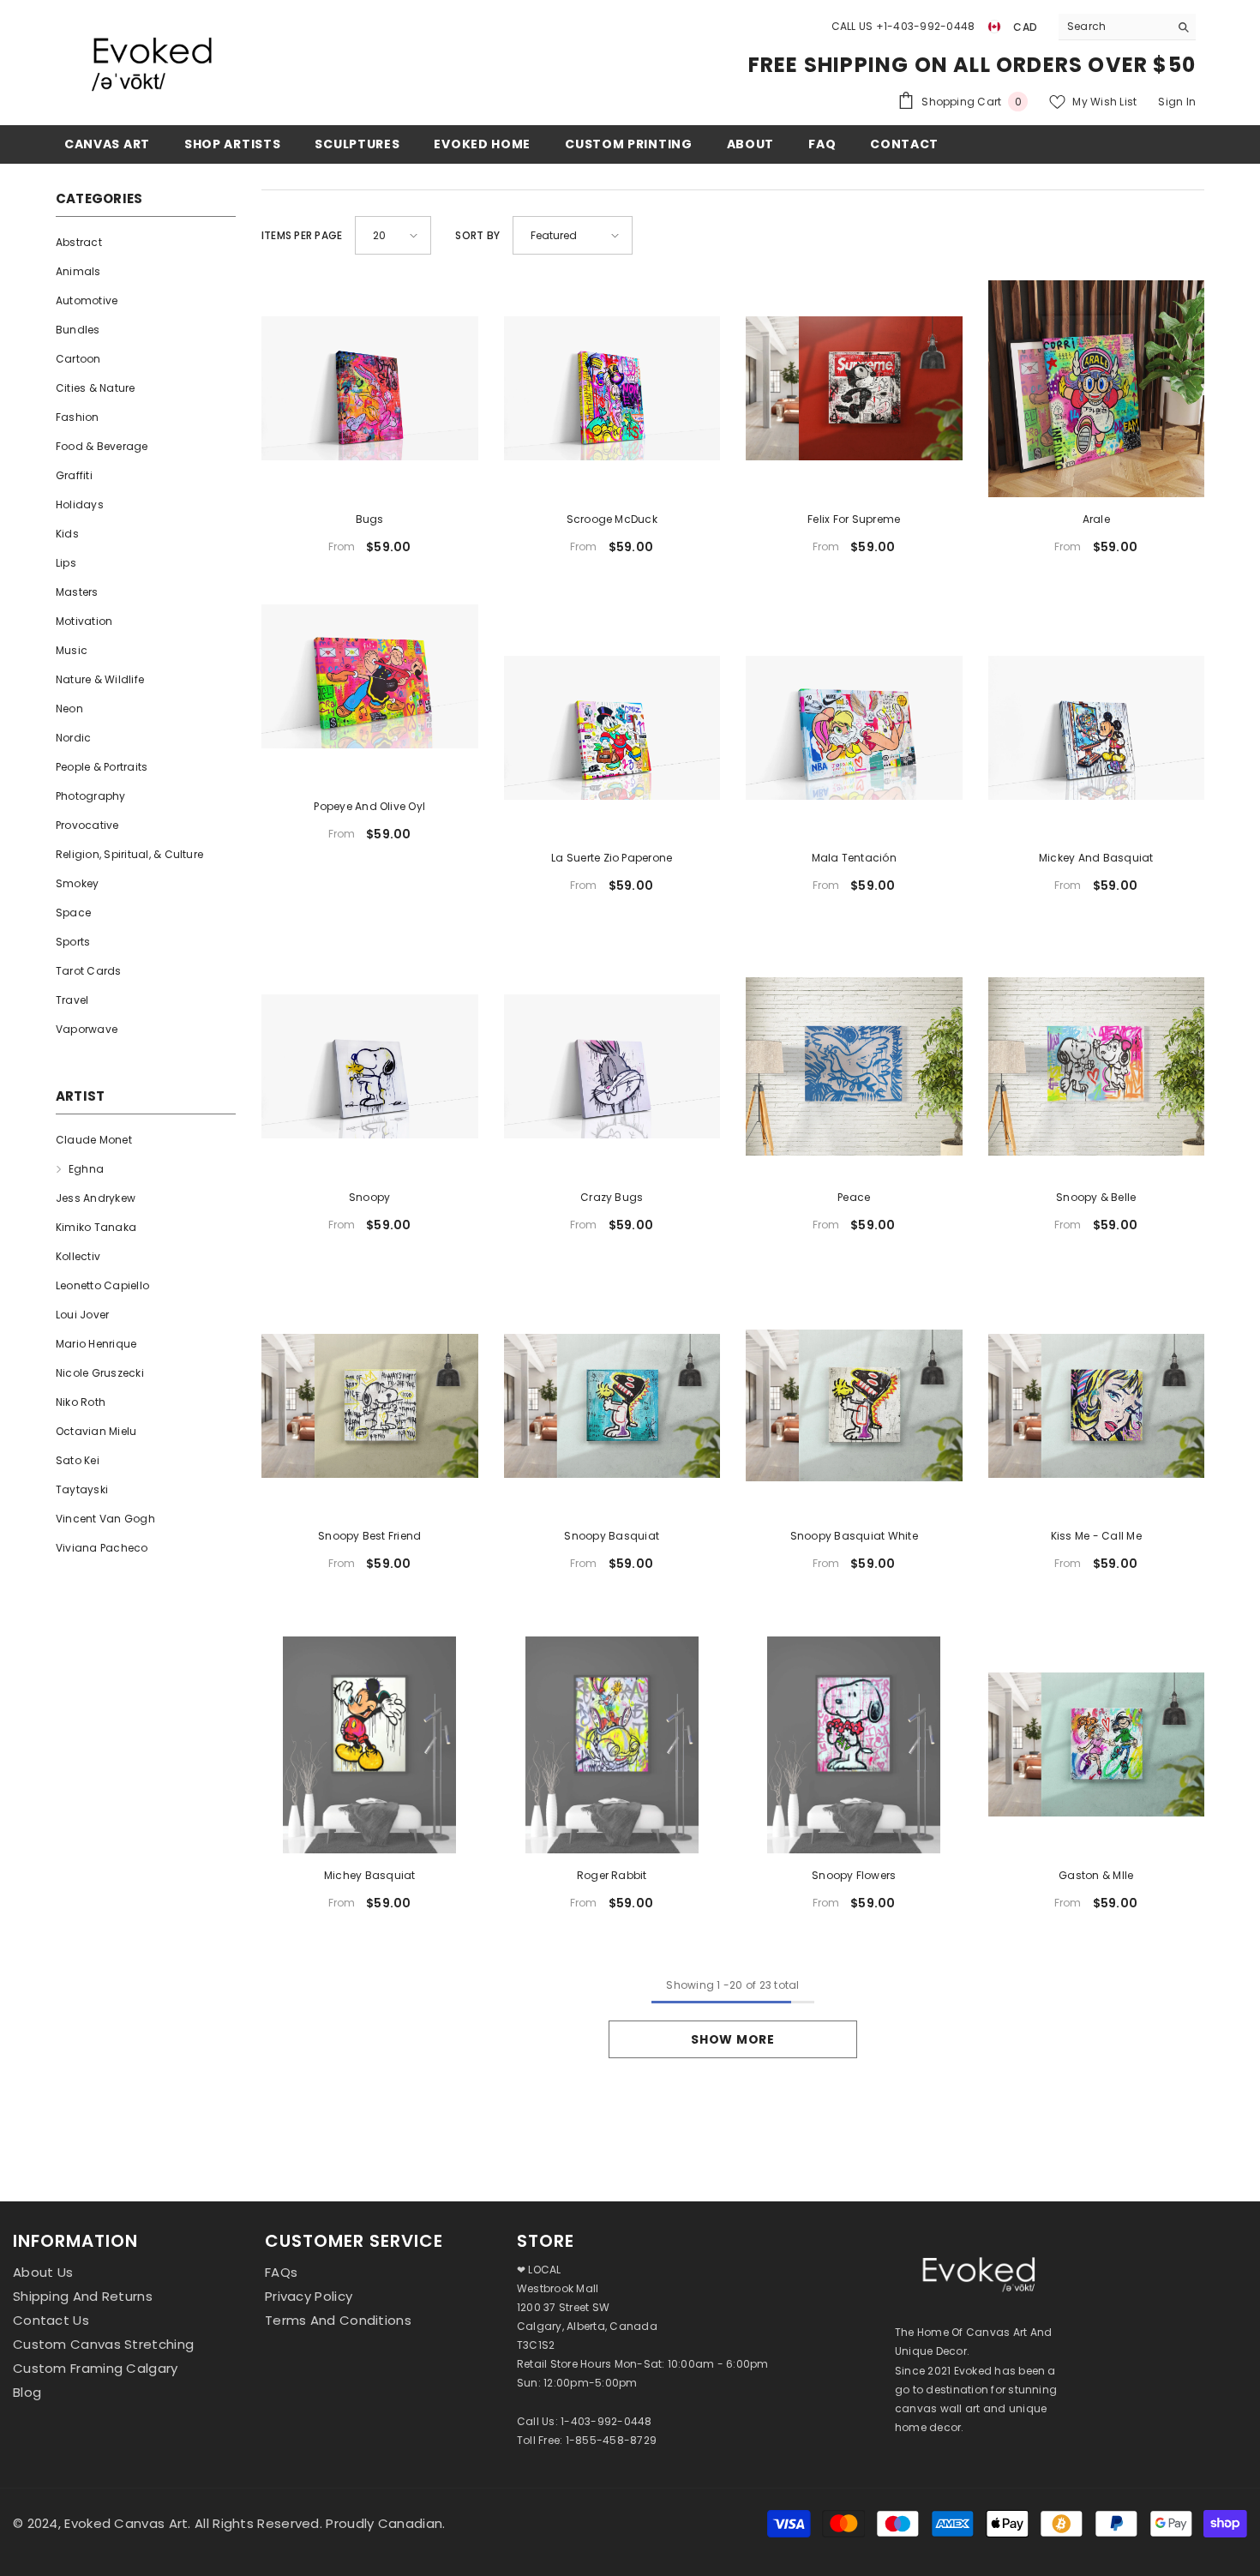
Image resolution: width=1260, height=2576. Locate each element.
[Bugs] (370, 389)
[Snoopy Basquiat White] (854, 1406)
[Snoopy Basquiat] (612, 1406)
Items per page (302, 235)
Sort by (477, 235)
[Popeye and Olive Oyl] (370, 677)
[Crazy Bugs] (612, 1067)
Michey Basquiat (370, 1875)
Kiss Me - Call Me (1096, 1536)
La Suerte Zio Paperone (612, 858)
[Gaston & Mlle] (1097, 1745)
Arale (1096, 519)
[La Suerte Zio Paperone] (612, 728)
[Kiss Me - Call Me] (1097, 1406)
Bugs (370, 519)
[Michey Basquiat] (370, 1745)
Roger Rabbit (612, 1875)
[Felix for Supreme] (854, 389)
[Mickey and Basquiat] (1097, 728)
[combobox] (1114, 27)
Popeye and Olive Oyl (369, 806)
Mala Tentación (854, 858)
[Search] (1127, 27)
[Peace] (854, 1067)
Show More (732, 2039)
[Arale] (1097, 389)
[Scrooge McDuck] (612, 389)
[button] (393, 235)
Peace (854, 1197)
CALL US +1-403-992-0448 (903, 26)
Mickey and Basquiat (1096, 858)
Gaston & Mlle (1096, 1875)
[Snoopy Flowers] (854, 1745)
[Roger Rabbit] (612, 1745)
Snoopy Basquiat (612, 1536)
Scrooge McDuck (612, 519)
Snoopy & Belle (1096, 1197)
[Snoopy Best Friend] (370, 1406)
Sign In (1177, 102)
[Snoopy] (370, 1067)
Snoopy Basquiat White (854, 1536)
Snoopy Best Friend (369, 1536)
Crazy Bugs (612, 1197)
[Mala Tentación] (854, 728)
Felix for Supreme (854, 519)
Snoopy (369, 1197)
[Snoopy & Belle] (1097, 1067)
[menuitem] (146, 243)
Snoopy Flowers (854, 1875)
